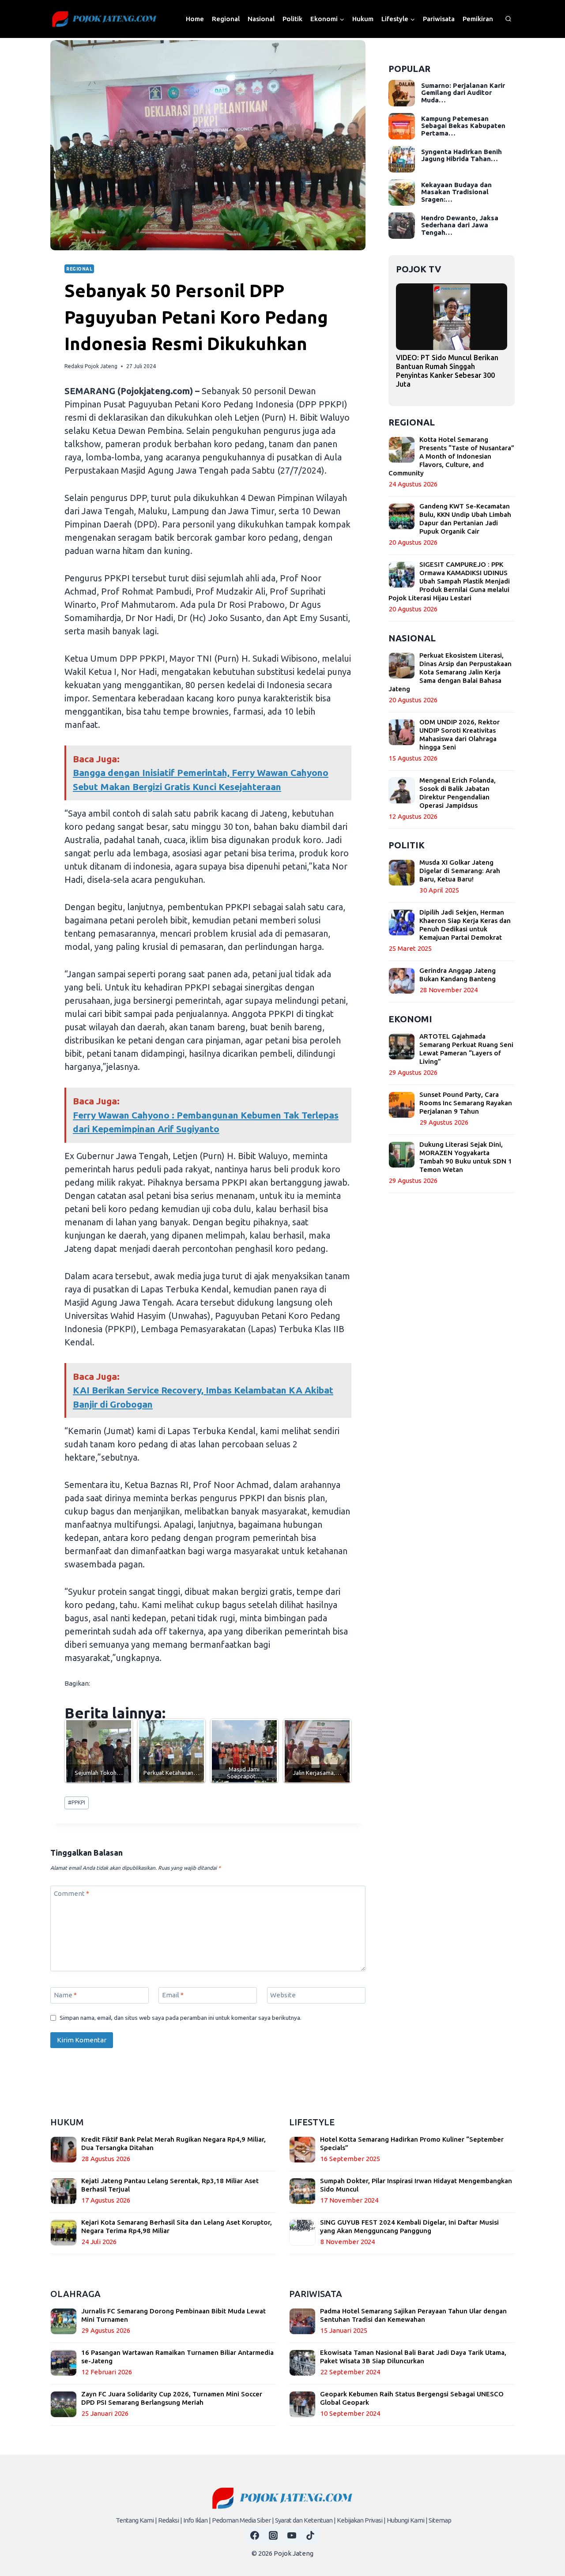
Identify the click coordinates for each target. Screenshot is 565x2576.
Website (283, 1995)
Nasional (261, 19)
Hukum (363, 19)
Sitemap (440, 2520)
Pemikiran (478, 19)
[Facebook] (255, 2535)
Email (173, 1995)
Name (65, 1995)
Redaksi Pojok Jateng (91, 366)
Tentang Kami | (136, 2520)
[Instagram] (273, 2535)
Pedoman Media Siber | (243, 2520)
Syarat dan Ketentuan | (305, 2520)
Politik (292, 19)
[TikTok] (310, 2535)
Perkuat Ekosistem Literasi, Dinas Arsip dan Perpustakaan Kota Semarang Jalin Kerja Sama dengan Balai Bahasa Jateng (450, 672)
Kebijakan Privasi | (361, 2520)
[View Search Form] (508, 19)
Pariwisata (439, 19)
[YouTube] (292, 2535)
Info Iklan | (197, 2520)
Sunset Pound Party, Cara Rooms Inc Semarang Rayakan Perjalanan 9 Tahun (466, 1103)
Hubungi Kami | (407, 2520)
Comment (72, 1893)
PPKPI (77, 1802)
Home (195, 19)
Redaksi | (170, 2520)
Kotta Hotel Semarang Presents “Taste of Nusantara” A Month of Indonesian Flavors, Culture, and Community (451, 456)
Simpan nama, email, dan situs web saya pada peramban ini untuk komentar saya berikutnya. (181, 2018)
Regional (226, 19)
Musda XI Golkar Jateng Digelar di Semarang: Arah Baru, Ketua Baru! (460, 871)
